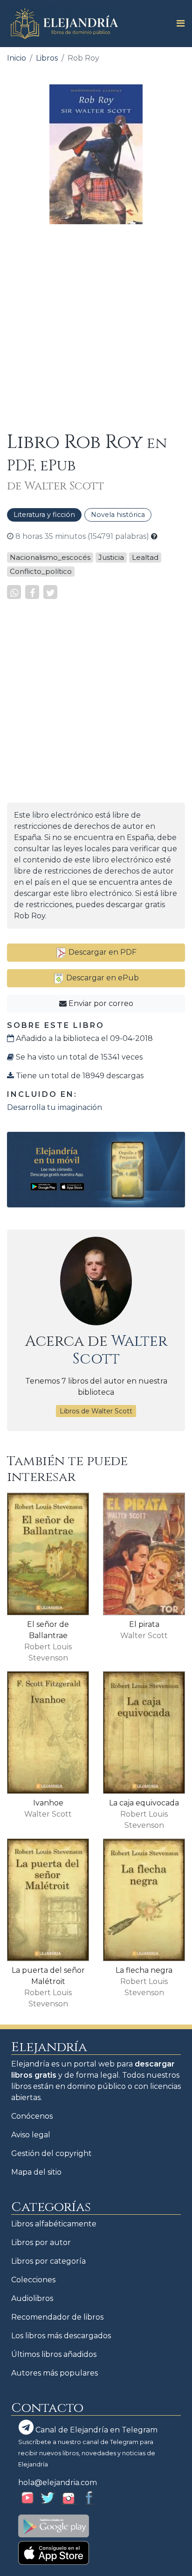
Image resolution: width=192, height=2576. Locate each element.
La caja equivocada (144, 1803)
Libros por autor (41, 2242)
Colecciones (33, 2280)
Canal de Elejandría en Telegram (96, 2430)
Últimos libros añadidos (54, 2354)
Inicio (17, 58)
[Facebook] (32, 592)
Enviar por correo (100, 1003)
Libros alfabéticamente (54, 2224)
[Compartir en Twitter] (50, 592)
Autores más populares (55, 2373)
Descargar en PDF (102, 952)
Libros (47, 58)
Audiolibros (32, 2298)
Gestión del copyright (51, 2153)
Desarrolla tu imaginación (55, 1107)
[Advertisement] (96, 328)
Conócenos (32, 2116)
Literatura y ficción (44, 515)
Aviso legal (31, 2135)
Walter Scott (120, 1350)
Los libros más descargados (61, 2336)
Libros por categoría (48, 2261)
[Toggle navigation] (178, 23)
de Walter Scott (56, 486)
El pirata (144, 1624)
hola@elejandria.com (58, 2483)
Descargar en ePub (102, 978)
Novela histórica (118, 515)
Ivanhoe (48, 1803)
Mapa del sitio (36, 2172)
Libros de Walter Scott (96, 1411)
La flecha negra (144, 1970)
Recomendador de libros (57, 2317)
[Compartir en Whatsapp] (14, 592)
